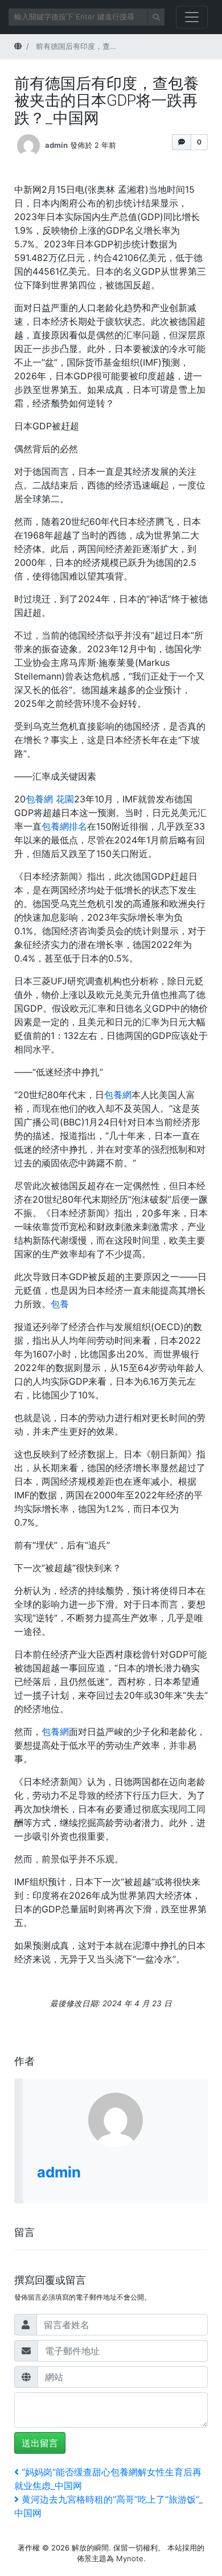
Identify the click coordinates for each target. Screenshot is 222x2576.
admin (56, 145)
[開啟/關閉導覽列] (192, 17)
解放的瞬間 (90, 2548)
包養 (60, 1304)
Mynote (130, 2558)
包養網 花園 (50, 799)
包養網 (118, 1095)
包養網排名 (64, 826)
